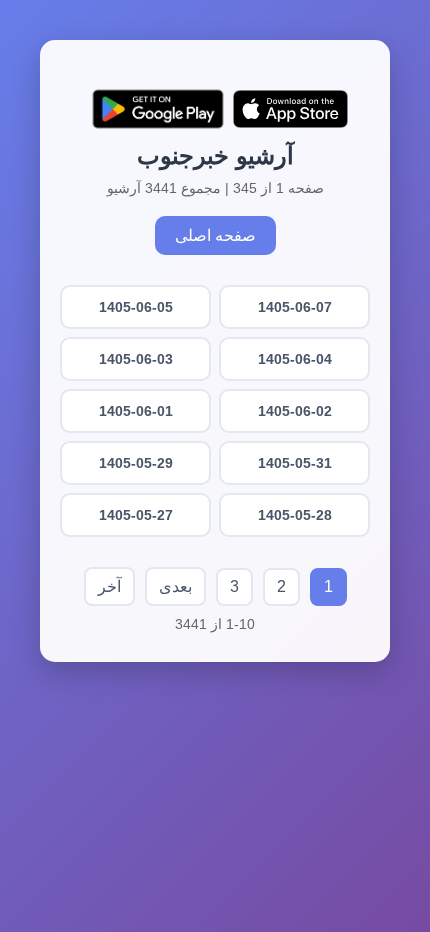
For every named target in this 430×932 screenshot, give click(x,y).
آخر (109, 586)
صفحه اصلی (215, 235)
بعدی (175, 586)
